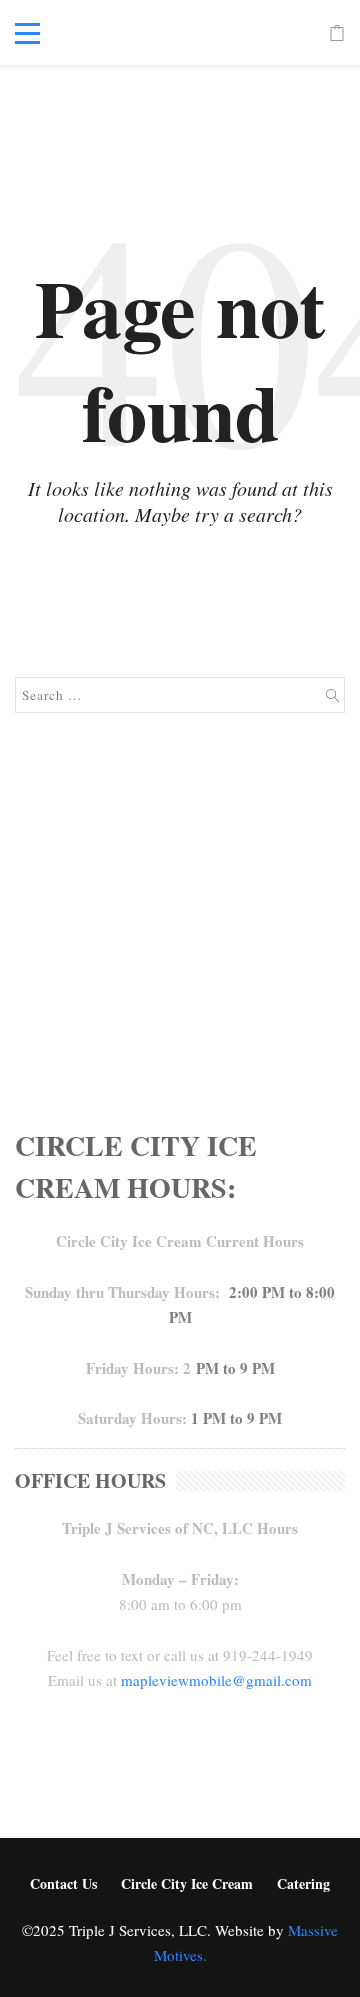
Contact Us (63, 1883)
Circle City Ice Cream (187, 1883)
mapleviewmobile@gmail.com (216, 1680)
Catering (303, 1883)
